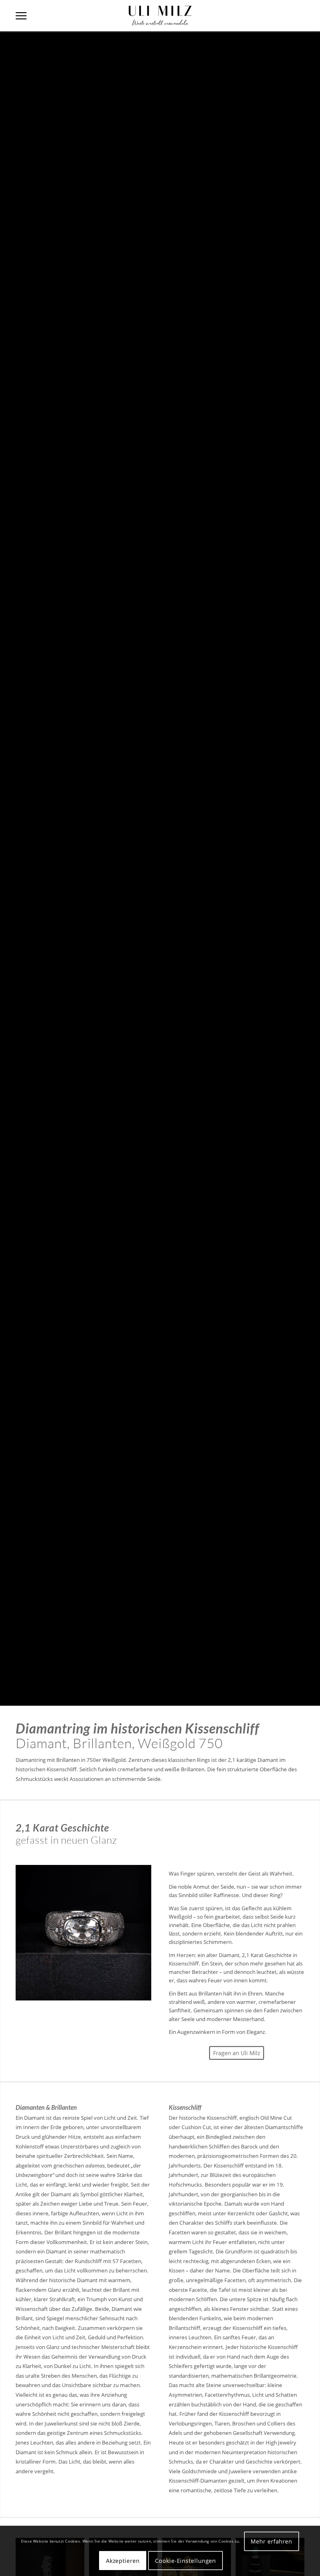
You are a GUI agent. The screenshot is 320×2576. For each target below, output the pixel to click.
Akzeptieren (123, 2561)
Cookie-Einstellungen (185, 2561)
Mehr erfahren (271, 2541)
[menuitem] (21, 16)
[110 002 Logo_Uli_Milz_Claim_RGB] (160, 16)
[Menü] (21, 16)
